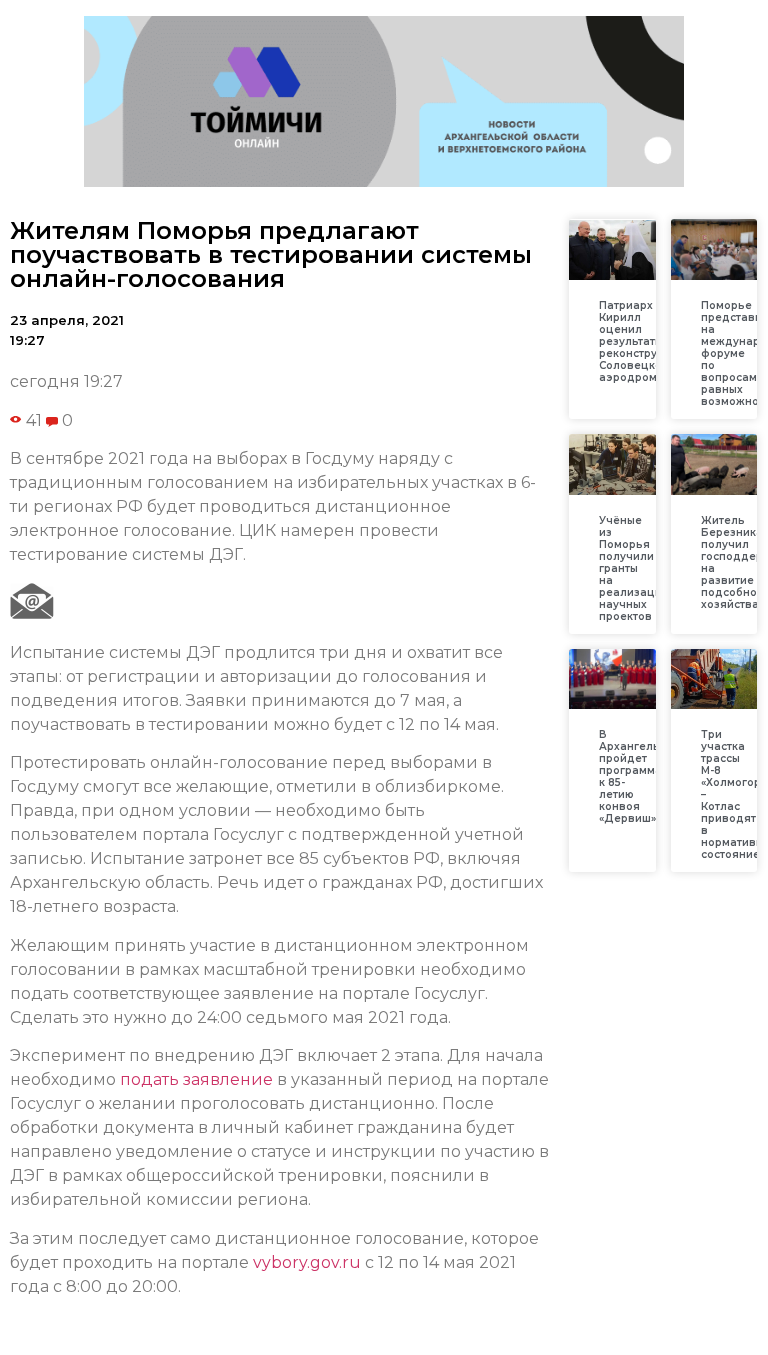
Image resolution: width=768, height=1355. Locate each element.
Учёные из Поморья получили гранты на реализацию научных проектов (635, 568)
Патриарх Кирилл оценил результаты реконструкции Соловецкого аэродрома (642, 341)
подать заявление (196, 1079)
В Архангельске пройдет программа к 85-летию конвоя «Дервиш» (639, 776)
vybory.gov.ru (307, 1262)
